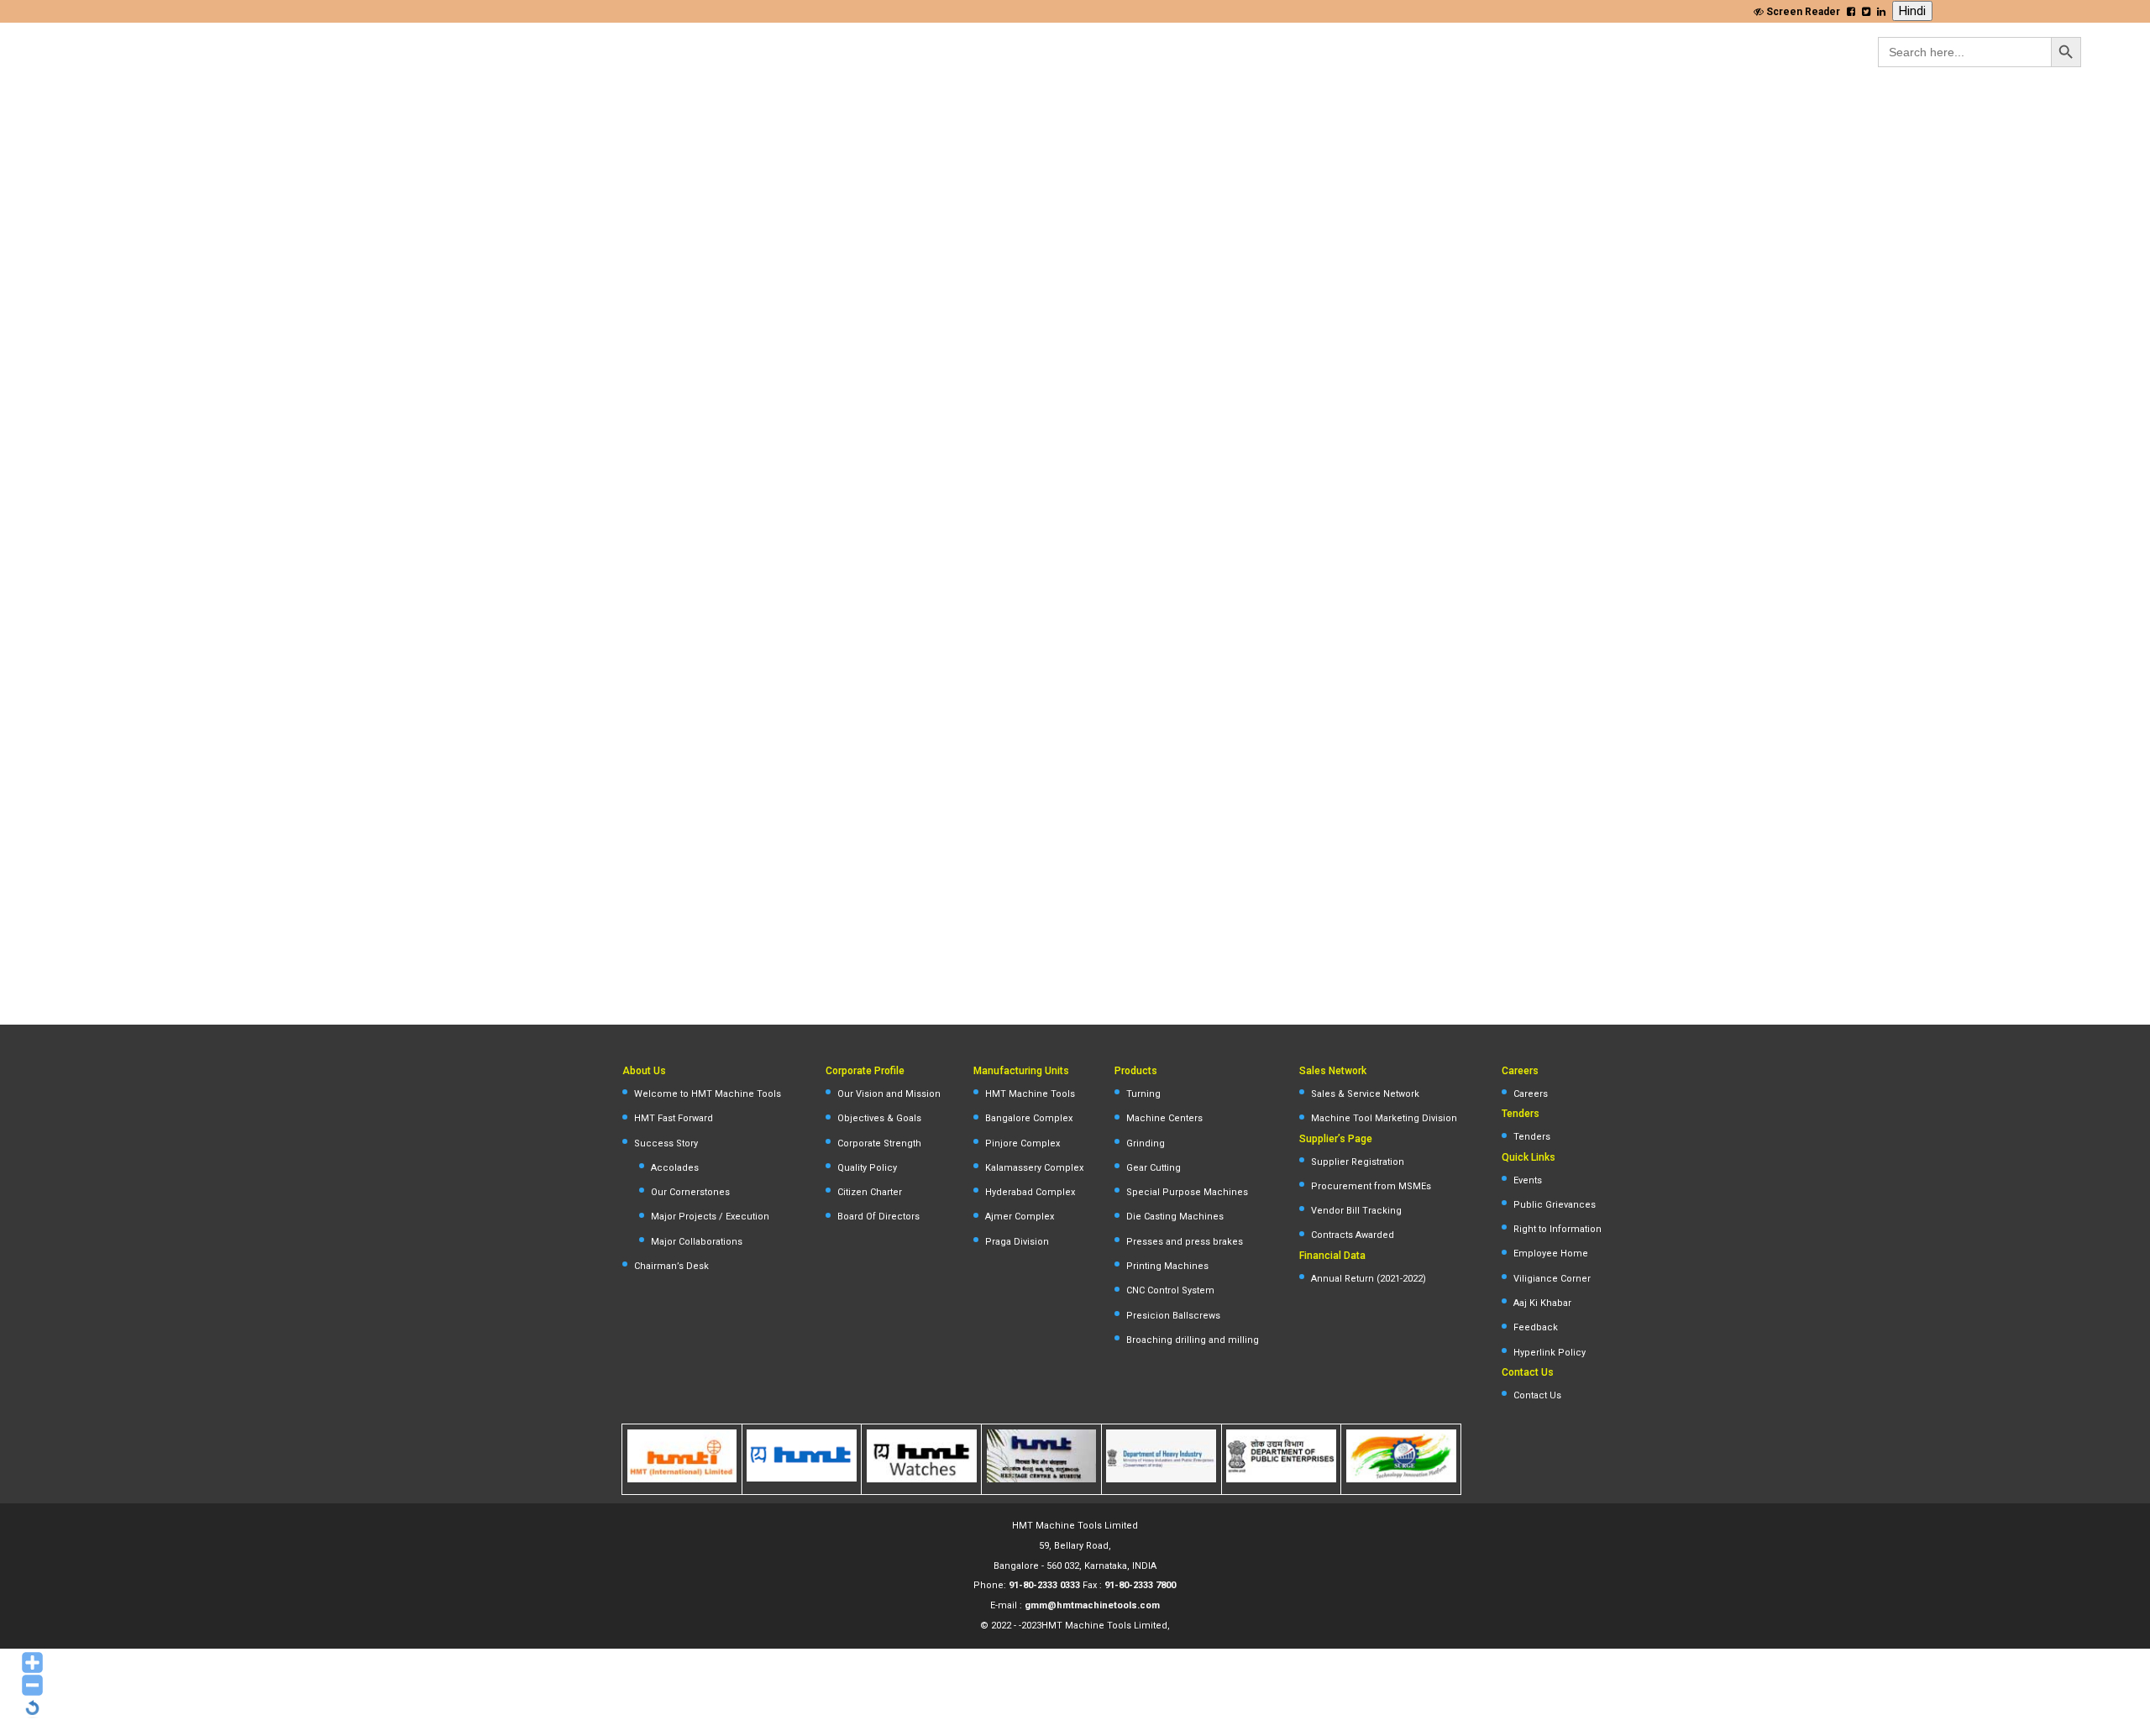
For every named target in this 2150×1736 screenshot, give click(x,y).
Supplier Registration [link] (1358, 1162)
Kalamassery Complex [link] (1034, 1168)
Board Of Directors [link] (878, 1217)
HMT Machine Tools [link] (1030, 1094)
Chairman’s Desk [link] (671, 1266)
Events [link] (1528, 1180)
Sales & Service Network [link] (1365, 1094)
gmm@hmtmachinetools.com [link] (1092, 1605)
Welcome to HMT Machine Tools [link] (708, 1094)
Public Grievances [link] (1555, 1205)
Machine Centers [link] (1164, 1118)
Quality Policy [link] (867, 1168)
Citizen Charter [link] (870, 1192)
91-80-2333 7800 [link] (1140, 1585)
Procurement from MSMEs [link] (1371, 1186)
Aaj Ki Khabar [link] (1542, 1303)
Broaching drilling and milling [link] (1193, 1340)
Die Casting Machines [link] (1175, 1217)
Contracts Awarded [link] (1353, 1235)
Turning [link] (1143, 1094)
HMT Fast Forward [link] (674, 1118)
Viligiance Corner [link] (1552, 1279)
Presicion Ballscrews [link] (1173, 1316)
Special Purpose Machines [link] (1187, 1192)
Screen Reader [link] (1802, 12)
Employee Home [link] (1551, 1253)
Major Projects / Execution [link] (710, 1217)
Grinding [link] (1146, 1143)
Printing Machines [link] (1167, 1266)
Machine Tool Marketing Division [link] (1384, 1118)
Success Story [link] (666, 1143)
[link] (1851, 12)
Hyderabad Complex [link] (1030, 1192)
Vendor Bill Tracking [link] (1356, 1211)
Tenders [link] (1532, 1137)
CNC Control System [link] (1170, 1290)
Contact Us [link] (1537, 1395)
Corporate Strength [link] (879, 1143)
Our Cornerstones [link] (690, 1192)
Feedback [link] (1536, 1327)
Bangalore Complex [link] (1029, 1118)
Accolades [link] (675, 1168)
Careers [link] (1531, 1094)
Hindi (1912, 11)
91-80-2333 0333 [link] (1044, 1585)
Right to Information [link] (1557, 1229)
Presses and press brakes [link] (1185, 1242)
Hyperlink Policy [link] (1550, 1353)
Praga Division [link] (1017, 1242)
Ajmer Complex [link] (1020, 1217)
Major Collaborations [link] (697, 1242)
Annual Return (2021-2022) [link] (1369, 1279)
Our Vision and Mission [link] (889, 1094)
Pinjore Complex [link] (1023, 1143)
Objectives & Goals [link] (879, 1118)
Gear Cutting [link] (1154, 1168)
